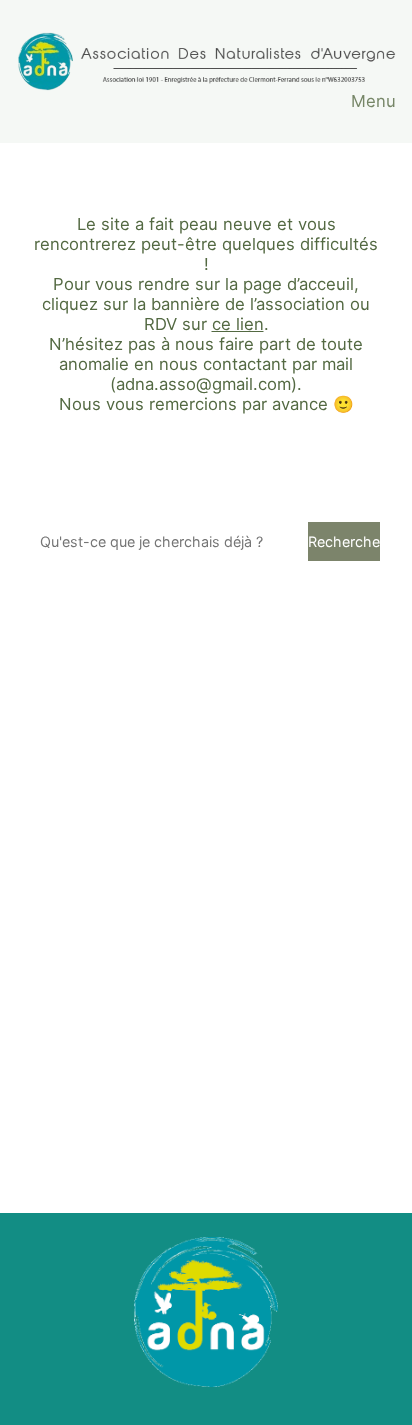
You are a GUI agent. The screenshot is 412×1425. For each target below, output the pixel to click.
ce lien (238, 324)
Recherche (344, 541)
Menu (373, 101)
